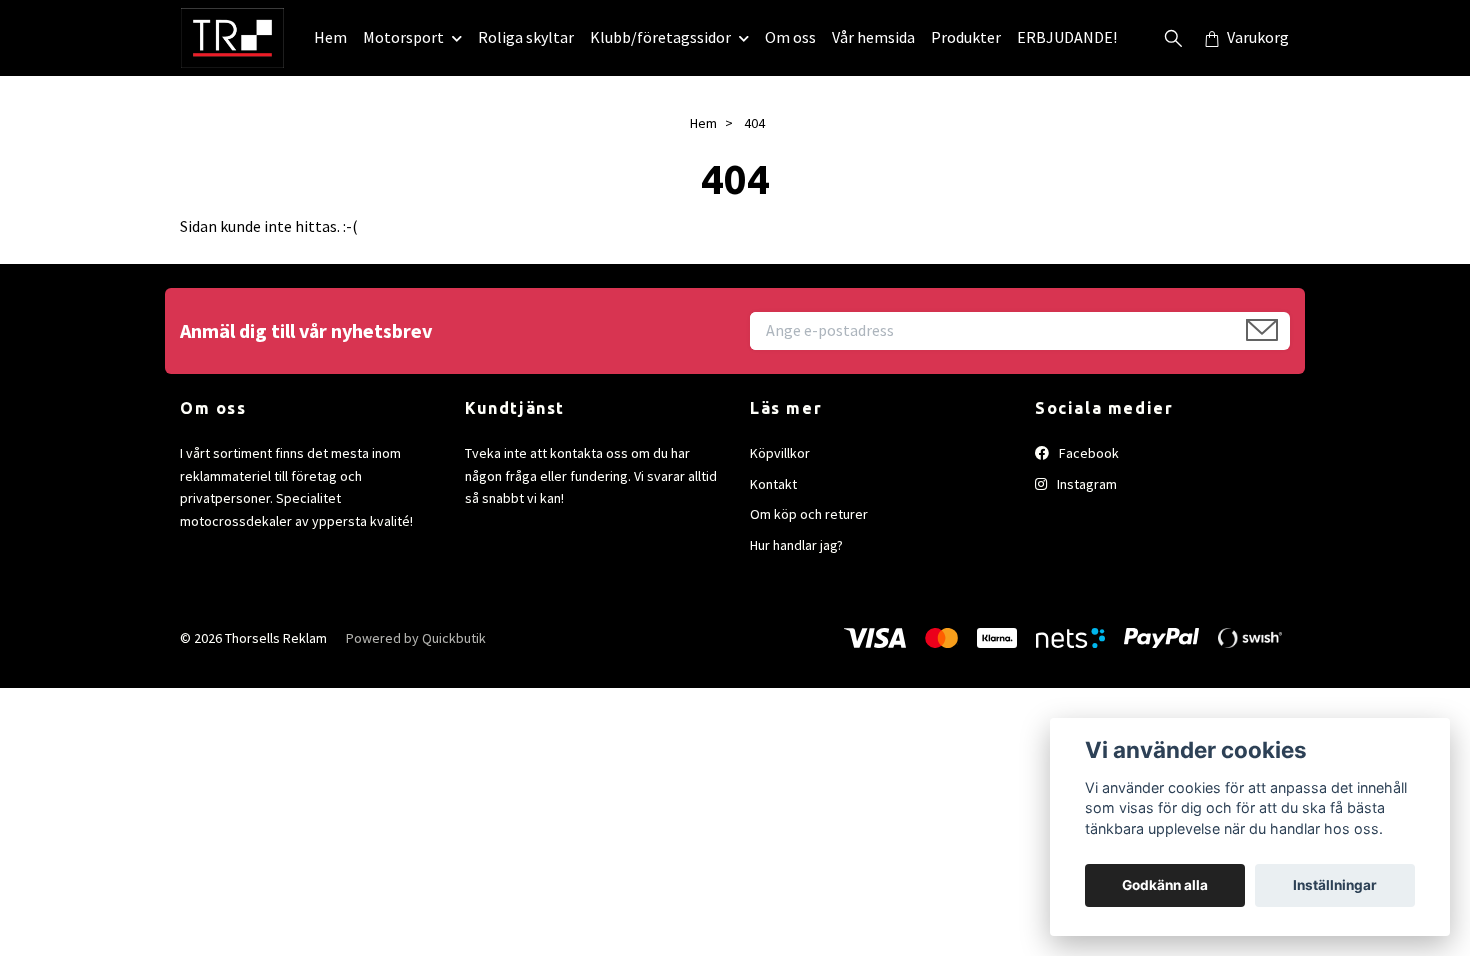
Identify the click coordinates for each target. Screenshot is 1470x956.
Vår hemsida (873, 37)
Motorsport (403, 37)
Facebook (1087, 453)
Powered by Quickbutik (416, 638)
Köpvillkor (780, 453)
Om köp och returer (809, 514)
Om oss (790, 37)
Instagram (1085, 484)
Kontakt (773, 484)
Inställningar (1335, 885)
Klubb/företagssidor (660, 37)
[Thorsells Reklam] (232, 38)
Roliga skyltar (526, 37)
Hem (330, 37)
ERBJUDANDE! (1067, 37)
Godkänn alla (1165, 885)
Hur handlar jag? (796, 545)
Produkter (966, 37)
